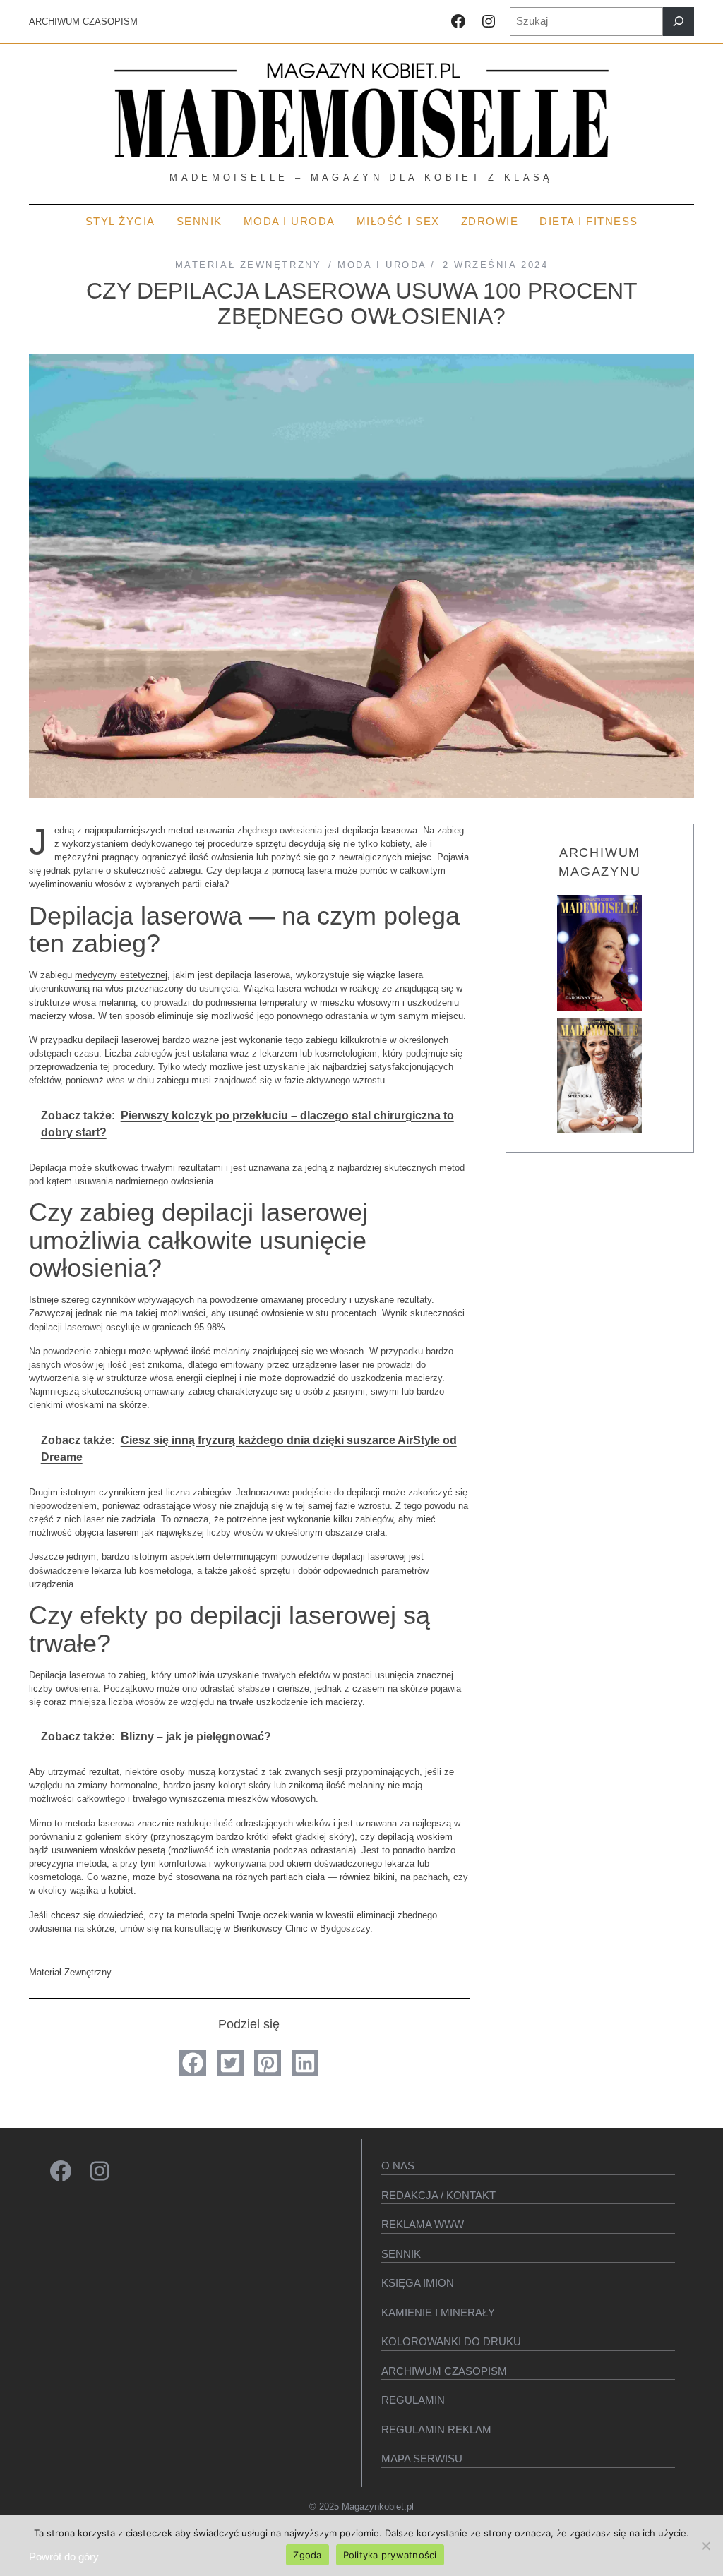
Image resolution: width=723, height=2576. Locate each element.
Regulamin (413, 2400)
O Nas (398, 2166)
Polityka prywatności (390, 2555)
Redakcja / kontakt (438, 2195)
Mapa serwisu (422, 2458)
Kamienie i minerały (438, 2312)
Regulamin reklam (436, 2430)
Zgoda (307, 2555)
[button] (193, 2063)
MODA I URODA (382, 265)
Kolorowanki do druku (451, 2341)
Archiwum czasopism (444, 2371)
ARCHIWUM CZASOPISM (83, 22)
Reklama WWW (423, 2224)
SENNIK (401, 2254)
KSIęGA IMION (418, 2283)
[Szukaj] (679, 22)
